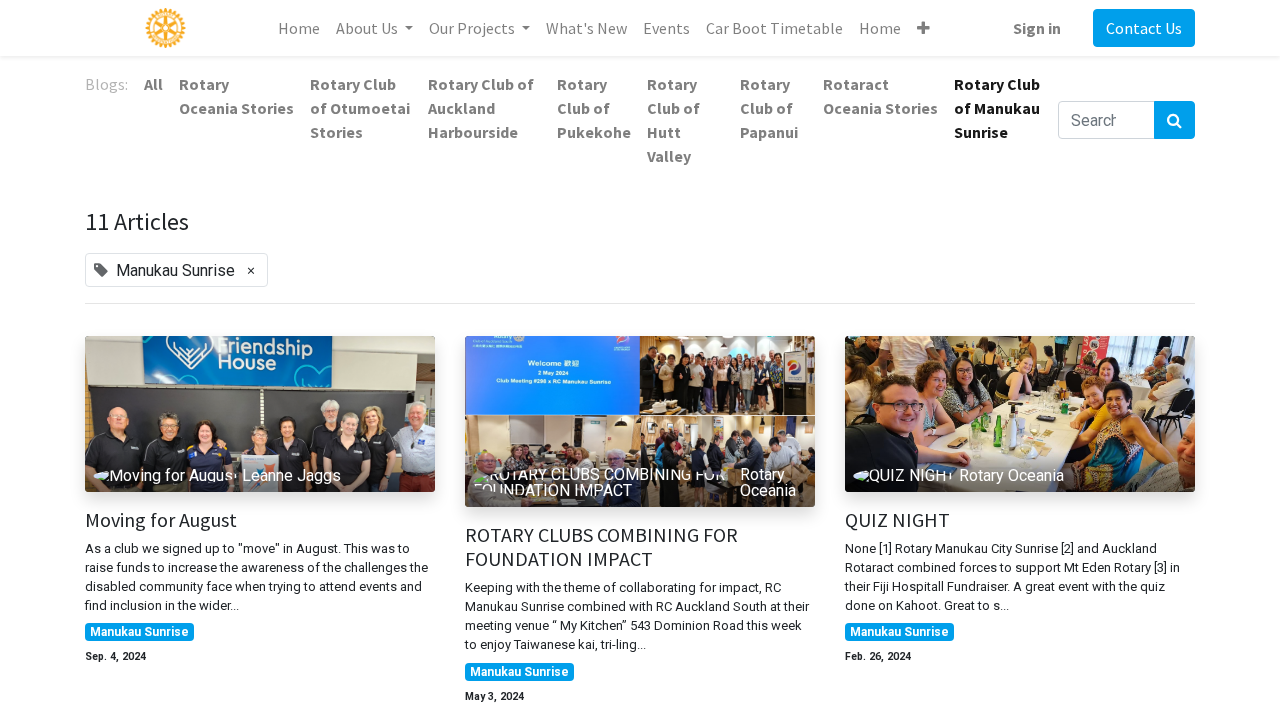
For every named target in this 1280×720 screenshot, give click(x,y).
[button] (923, 28)
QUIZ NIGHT (897, 520)
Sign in (1037, 28)
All (153, 84)
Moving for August (161, 520)
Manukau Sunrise (139, 632)
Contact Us (1144, 28)
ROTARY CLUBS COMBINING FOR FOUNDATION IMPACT (601, 547)
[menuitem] (299, 28)
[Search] (1174, 120)
